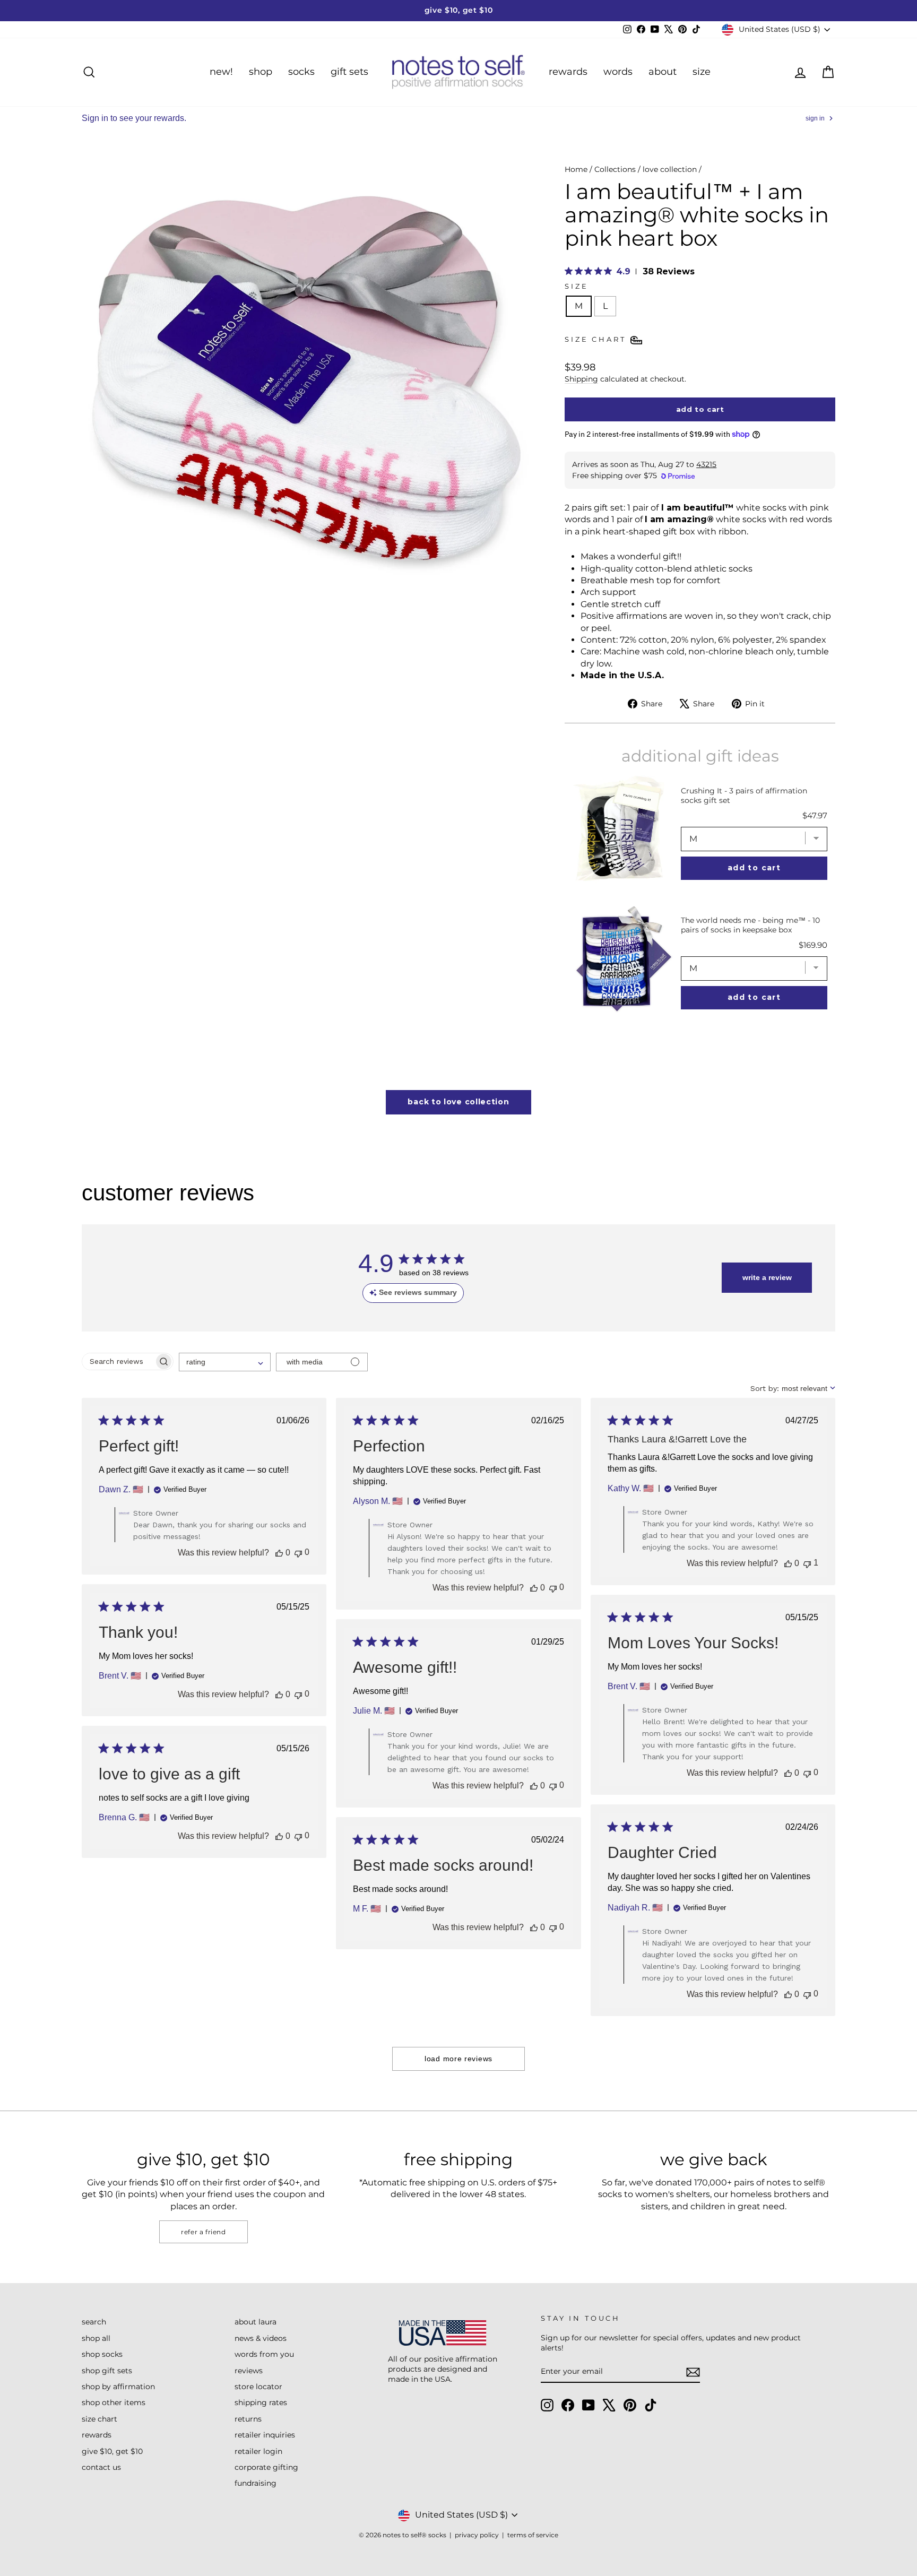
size (702, 72)
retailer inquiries (265, 2435)
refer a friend (203, 2232)
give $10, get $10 (112, 2451)
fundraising (256, 2483)
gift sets (349, 72)
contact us (101, 2467)
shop (261, 72)
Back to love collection (458, 1102)
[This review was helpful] (279, 1553)
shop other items (114, 2402)
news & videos (261, 2338)
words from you (264, 2354)
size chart (100, 2419)
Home (576, 169)
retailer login (258, 2451)
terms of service (533, 2535)
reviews (249, 2371)
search (94, 2322)
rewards (568, 72)
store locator (258, 2387)
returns (248, 2419)
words (618, 72)
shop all (96, 2338)
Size (576, 286)
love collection (670, 169)
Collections (615, 169)
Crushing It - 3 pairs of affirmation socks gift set (744, 796)
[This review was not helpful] (298, 1553)
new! (221, 72)
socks (301, 72)
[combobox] (225, 1362)
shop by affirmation (118, 2387)
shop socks (102, 2354)
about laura (256, 2322)
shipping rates (261, 2402)
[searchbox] (118, 1362)
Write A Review (767, 1277)
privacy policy (477, 2535)
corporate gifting (266, 2467)
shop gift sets (107, 2371)
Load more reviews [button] (458, 2059)
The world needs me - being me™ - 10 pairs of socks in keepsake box (750, 925)
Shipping (581, 379)
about (663, 72)
